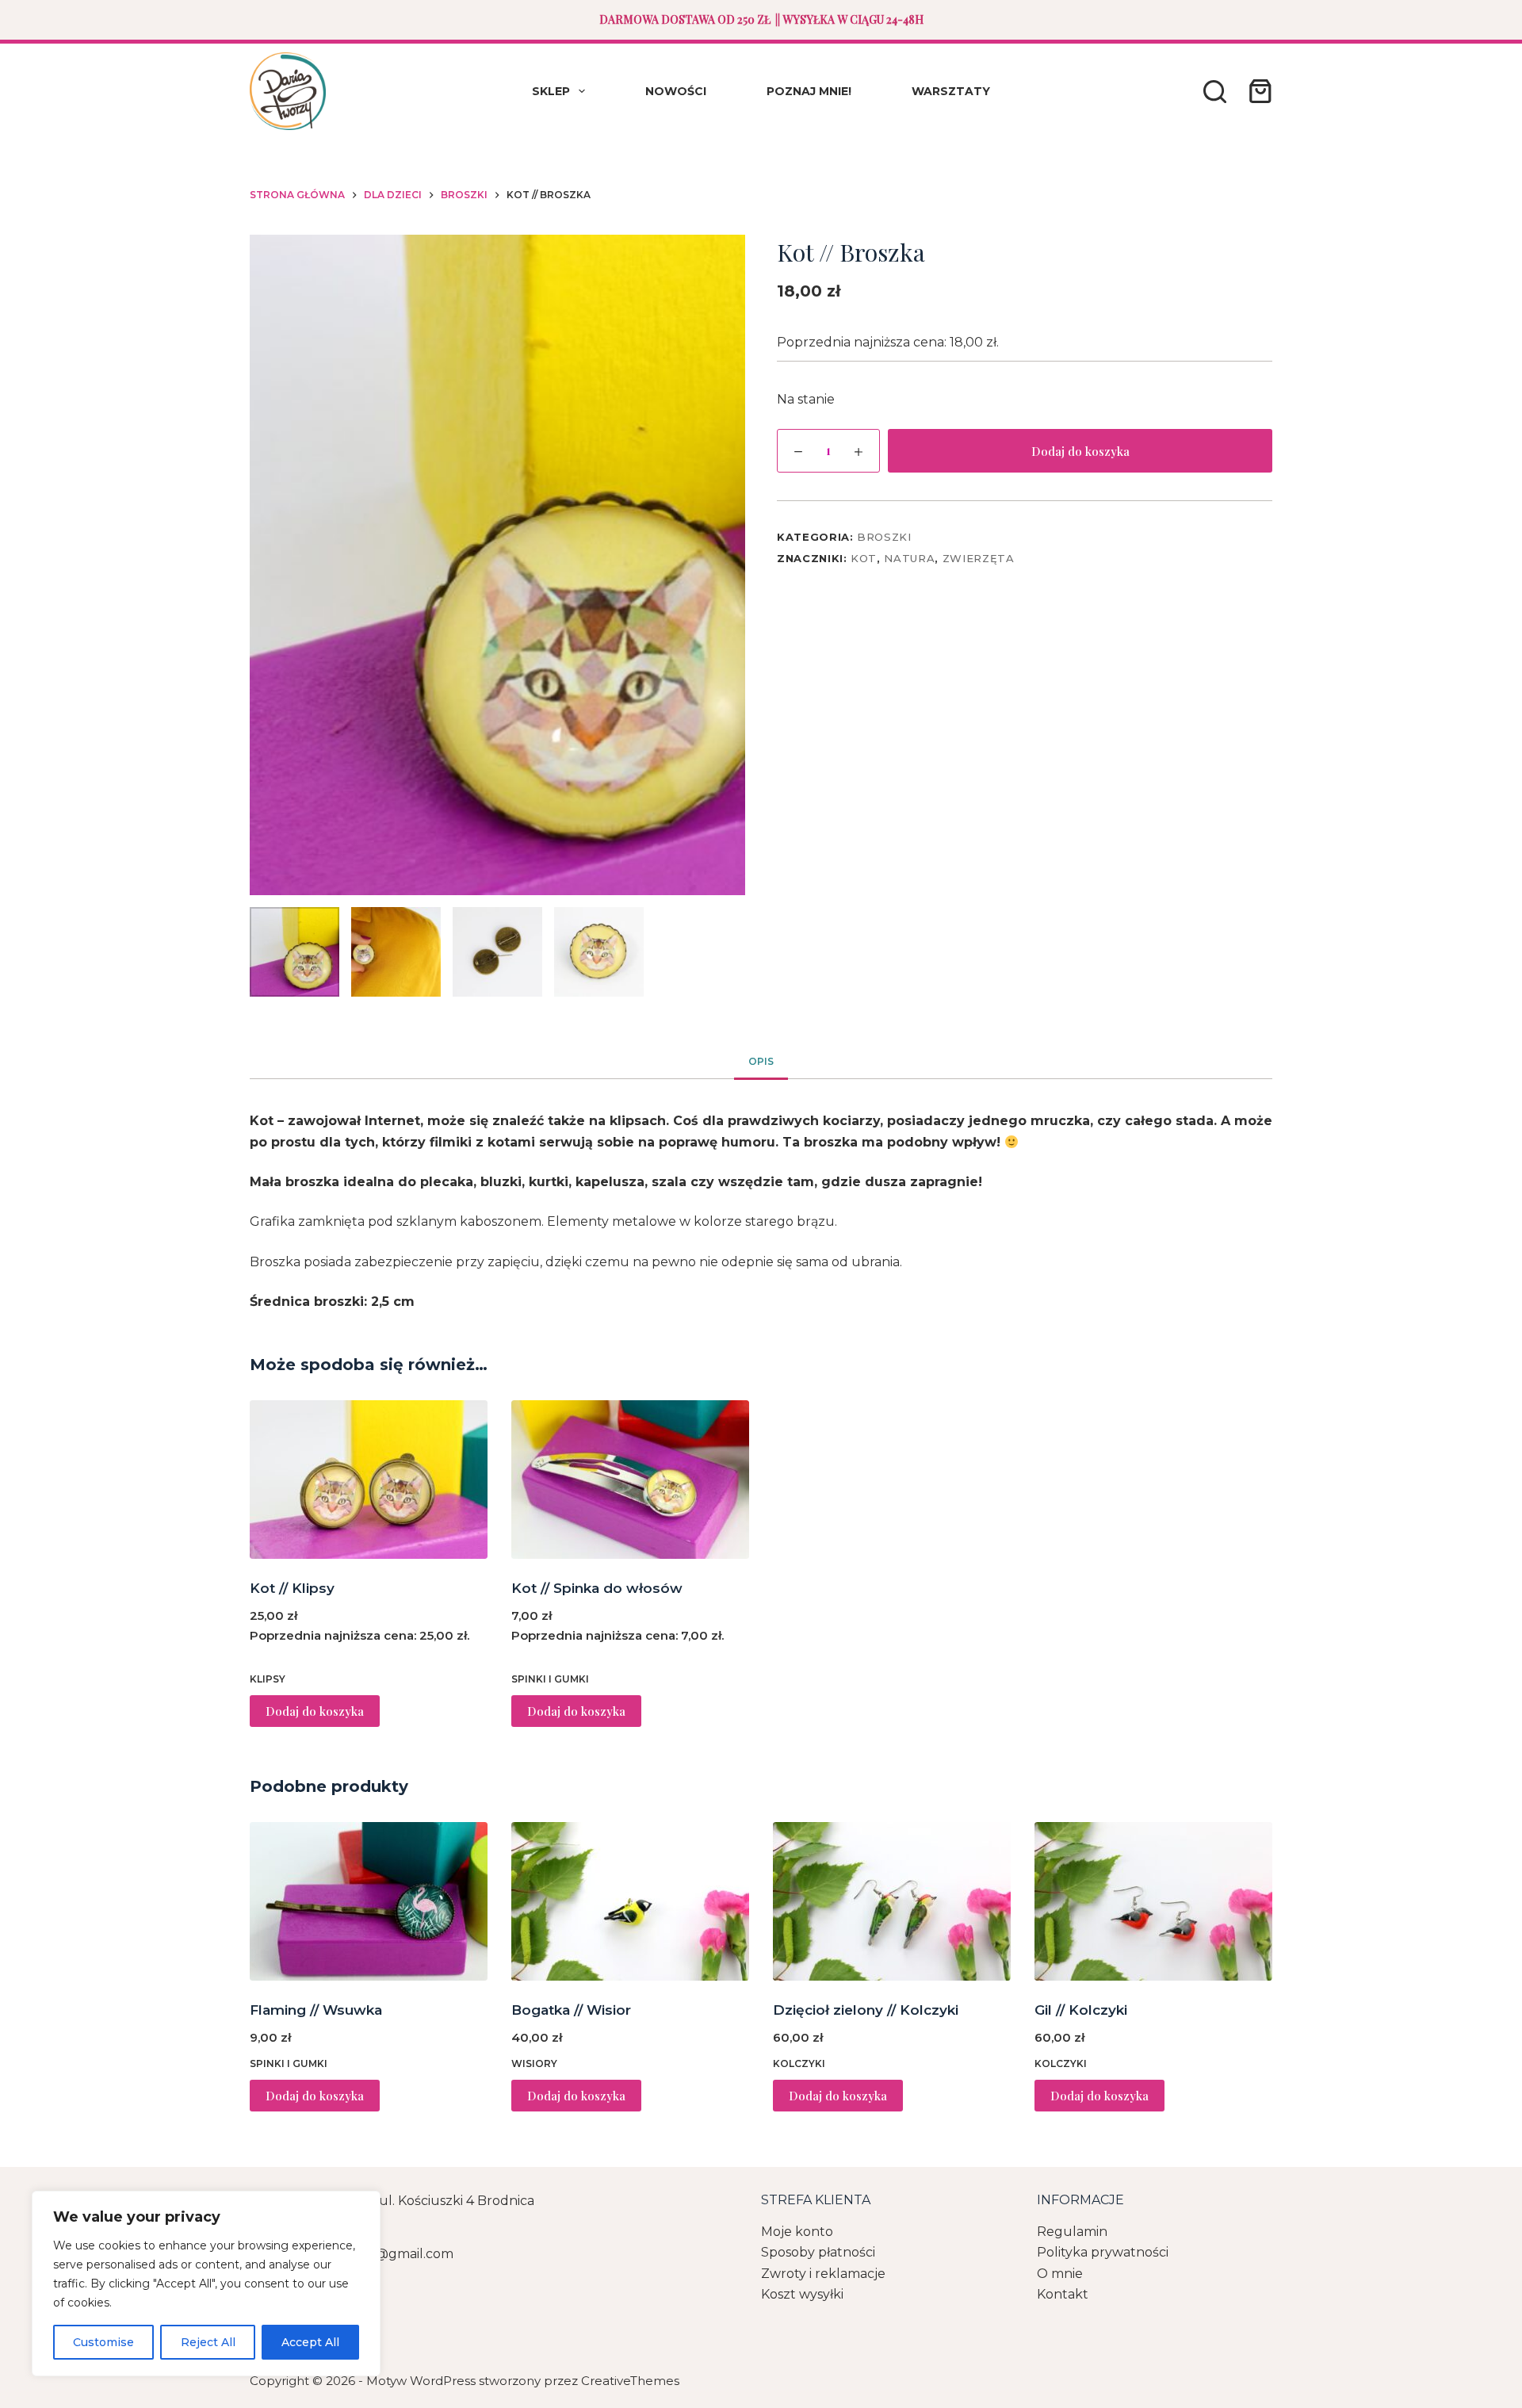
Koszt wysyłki (802, 2294)
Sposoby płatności (818, 2252)
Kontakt (1063, 2294)
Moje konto (797, 2232)
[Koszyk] (1257, 91)
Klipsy (268, 1679)
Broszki (884, 537)
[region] (206, 2284)
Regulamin (1072, 2232)
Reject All (208, 2342)
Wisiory (534, 2063)
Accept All (310, 2342)
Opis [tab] (761, 1061)
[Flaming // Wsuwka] (369, 1901)
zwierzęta (979, 558)
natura (909, 558)
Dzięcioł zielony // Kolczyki (866, 2010)
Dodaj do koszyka (1080, 451)
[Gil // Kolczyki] (1153, 1901)
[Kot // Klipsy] (369, 1480)
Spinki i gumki (550, 1679)
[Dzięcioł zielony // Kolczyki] (892, 1901)
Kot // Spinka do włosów (597, 1588)
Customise (103, 2342)
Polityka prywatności (1103, 2252)
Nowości (676, 91)
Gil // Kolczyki (1081, 2010)
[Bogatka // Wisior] (630, 1901)
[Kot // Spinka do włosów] (630, 1480)
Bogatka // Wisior (571, 2010)
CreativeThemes (630, 2381)
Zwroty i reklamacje (823, 2274)
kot (864, 558)
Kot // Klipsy (292, 1588)
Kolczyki (799, 2063)
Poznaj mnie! (809, 91)
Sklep (551, 91)
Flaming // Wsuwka (316, 2010)
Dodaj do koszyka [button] (315, 1711)
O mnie (1060, 2274)
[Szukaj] (1215, 92)
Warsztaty (951, 91)
